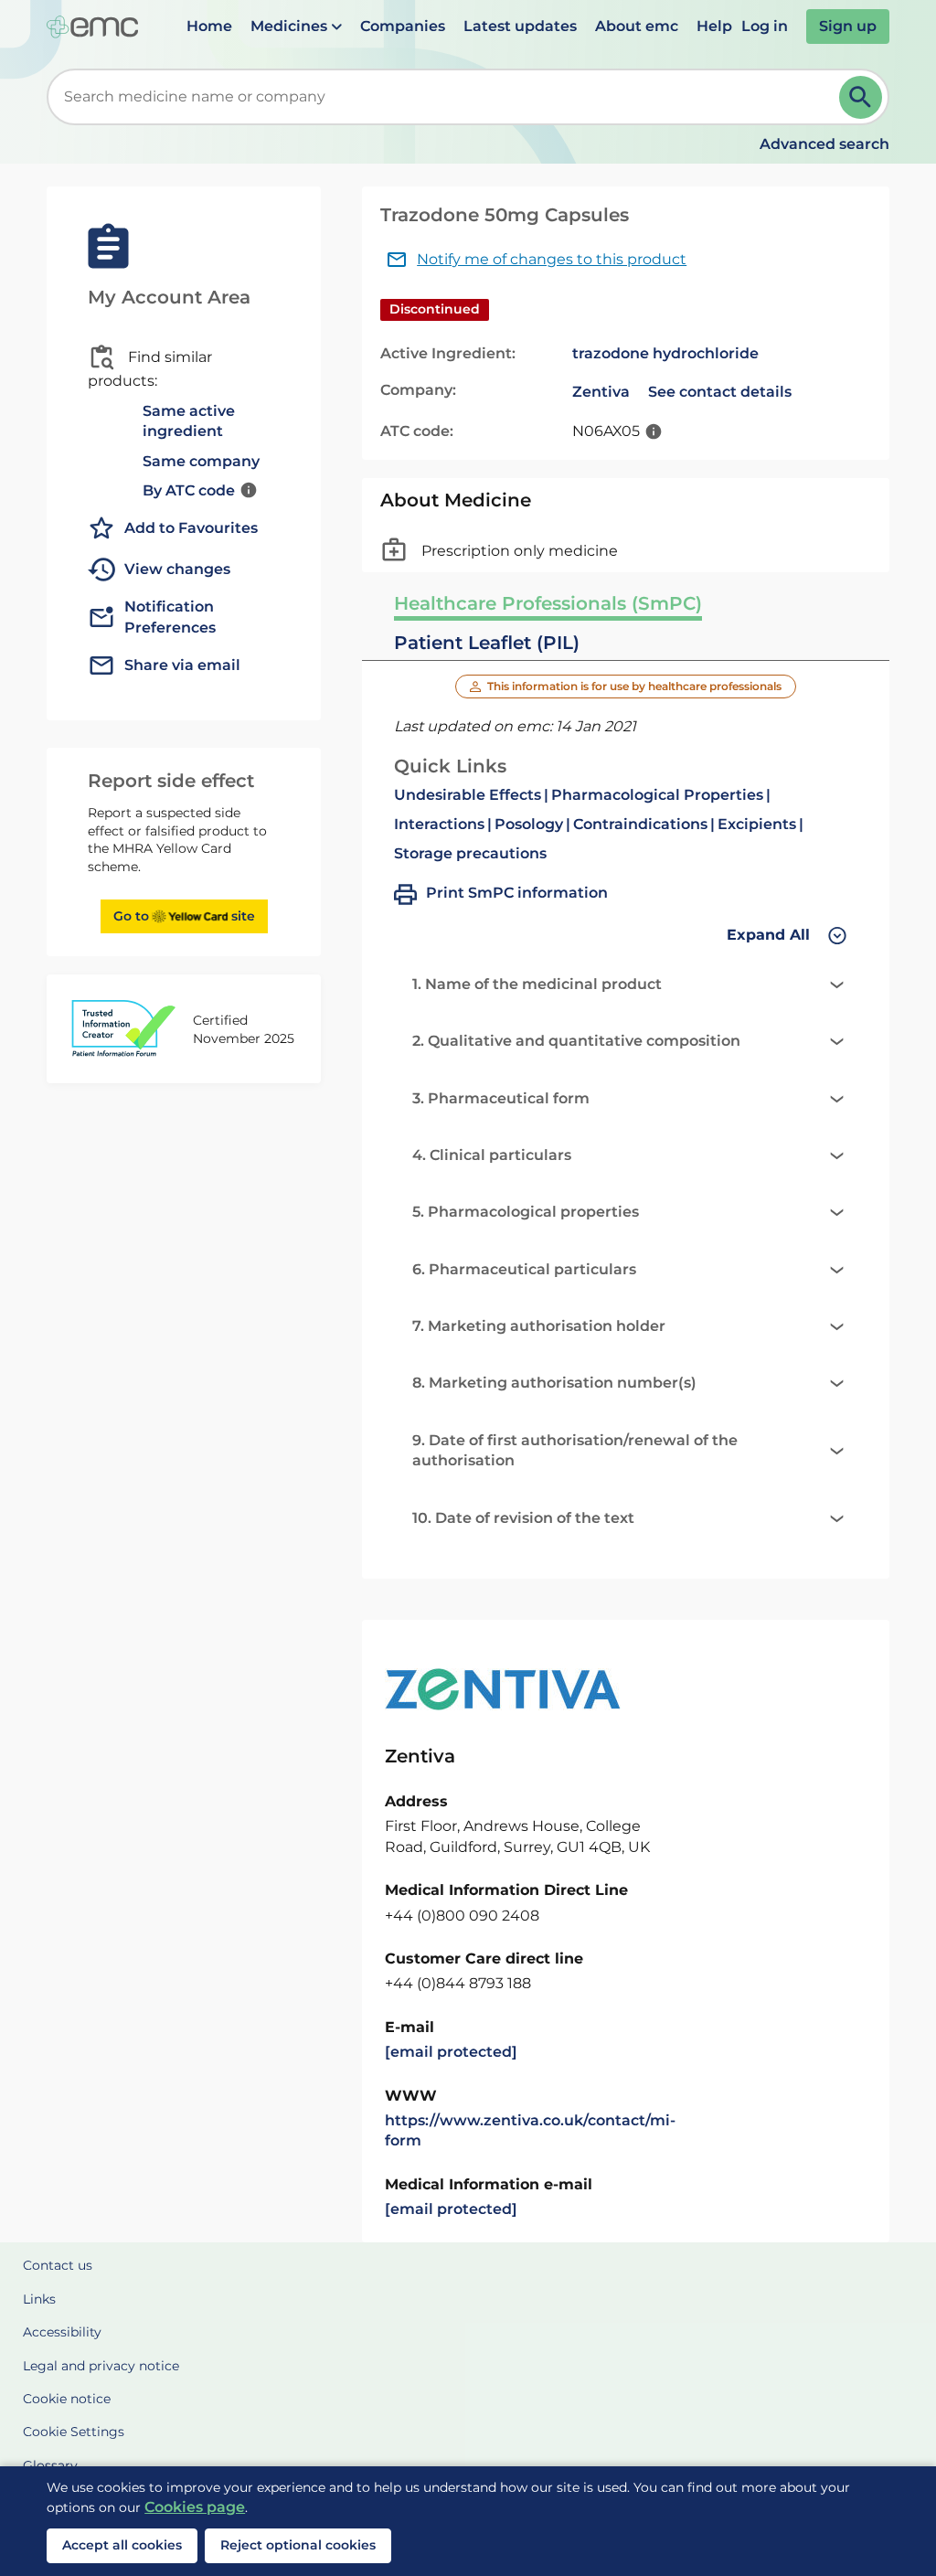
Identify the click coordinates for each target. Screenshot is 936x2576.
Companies (403, 26)
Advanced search (824, 144)
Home (209, 26)
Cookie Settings (74, 2432)
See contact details (720, 392)
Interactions (439, 824)
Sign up (848, 26)
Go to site (184, 916)
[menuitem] (209, 27)
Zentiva (601, 392)
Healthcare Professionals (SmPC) (548, 603)
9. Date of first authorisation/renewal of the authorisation (575, 1450)
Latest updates (520, 26)
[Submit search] (861, 97)
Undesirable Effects (468, 795)
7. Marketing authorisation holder (539, 1326)
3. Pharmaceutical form (501, 1098)
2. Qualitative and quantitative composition (576, 1041)
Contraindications (640, 824)
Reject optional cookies (298, 2545)
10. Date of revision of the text (523, 1518)
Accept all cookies (122, 2545)
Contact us (58, 2265)
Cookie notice (67, 2399)
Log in (765, 26)
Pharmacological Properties (657, 795)
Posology (529, 824)
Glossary (50, 2465)
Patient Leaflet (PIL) (487, 643)
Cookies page (195, 2507)
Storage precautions (470, 853)
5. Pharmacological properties (526, 1212)
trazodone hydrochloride (665, 353)
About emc (637, 26)
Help (714, 26)
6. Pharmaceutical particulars (524, 1269)
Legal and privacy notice (101, 2366)
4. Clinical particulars (492, 1155)
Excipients (757, 824)
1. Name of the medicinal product (537, 984)
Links (39, 2299)
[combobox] (447, 97)
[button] (296, 27)
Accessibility (62, 2332)
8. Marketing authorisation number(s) (554, 1383)
